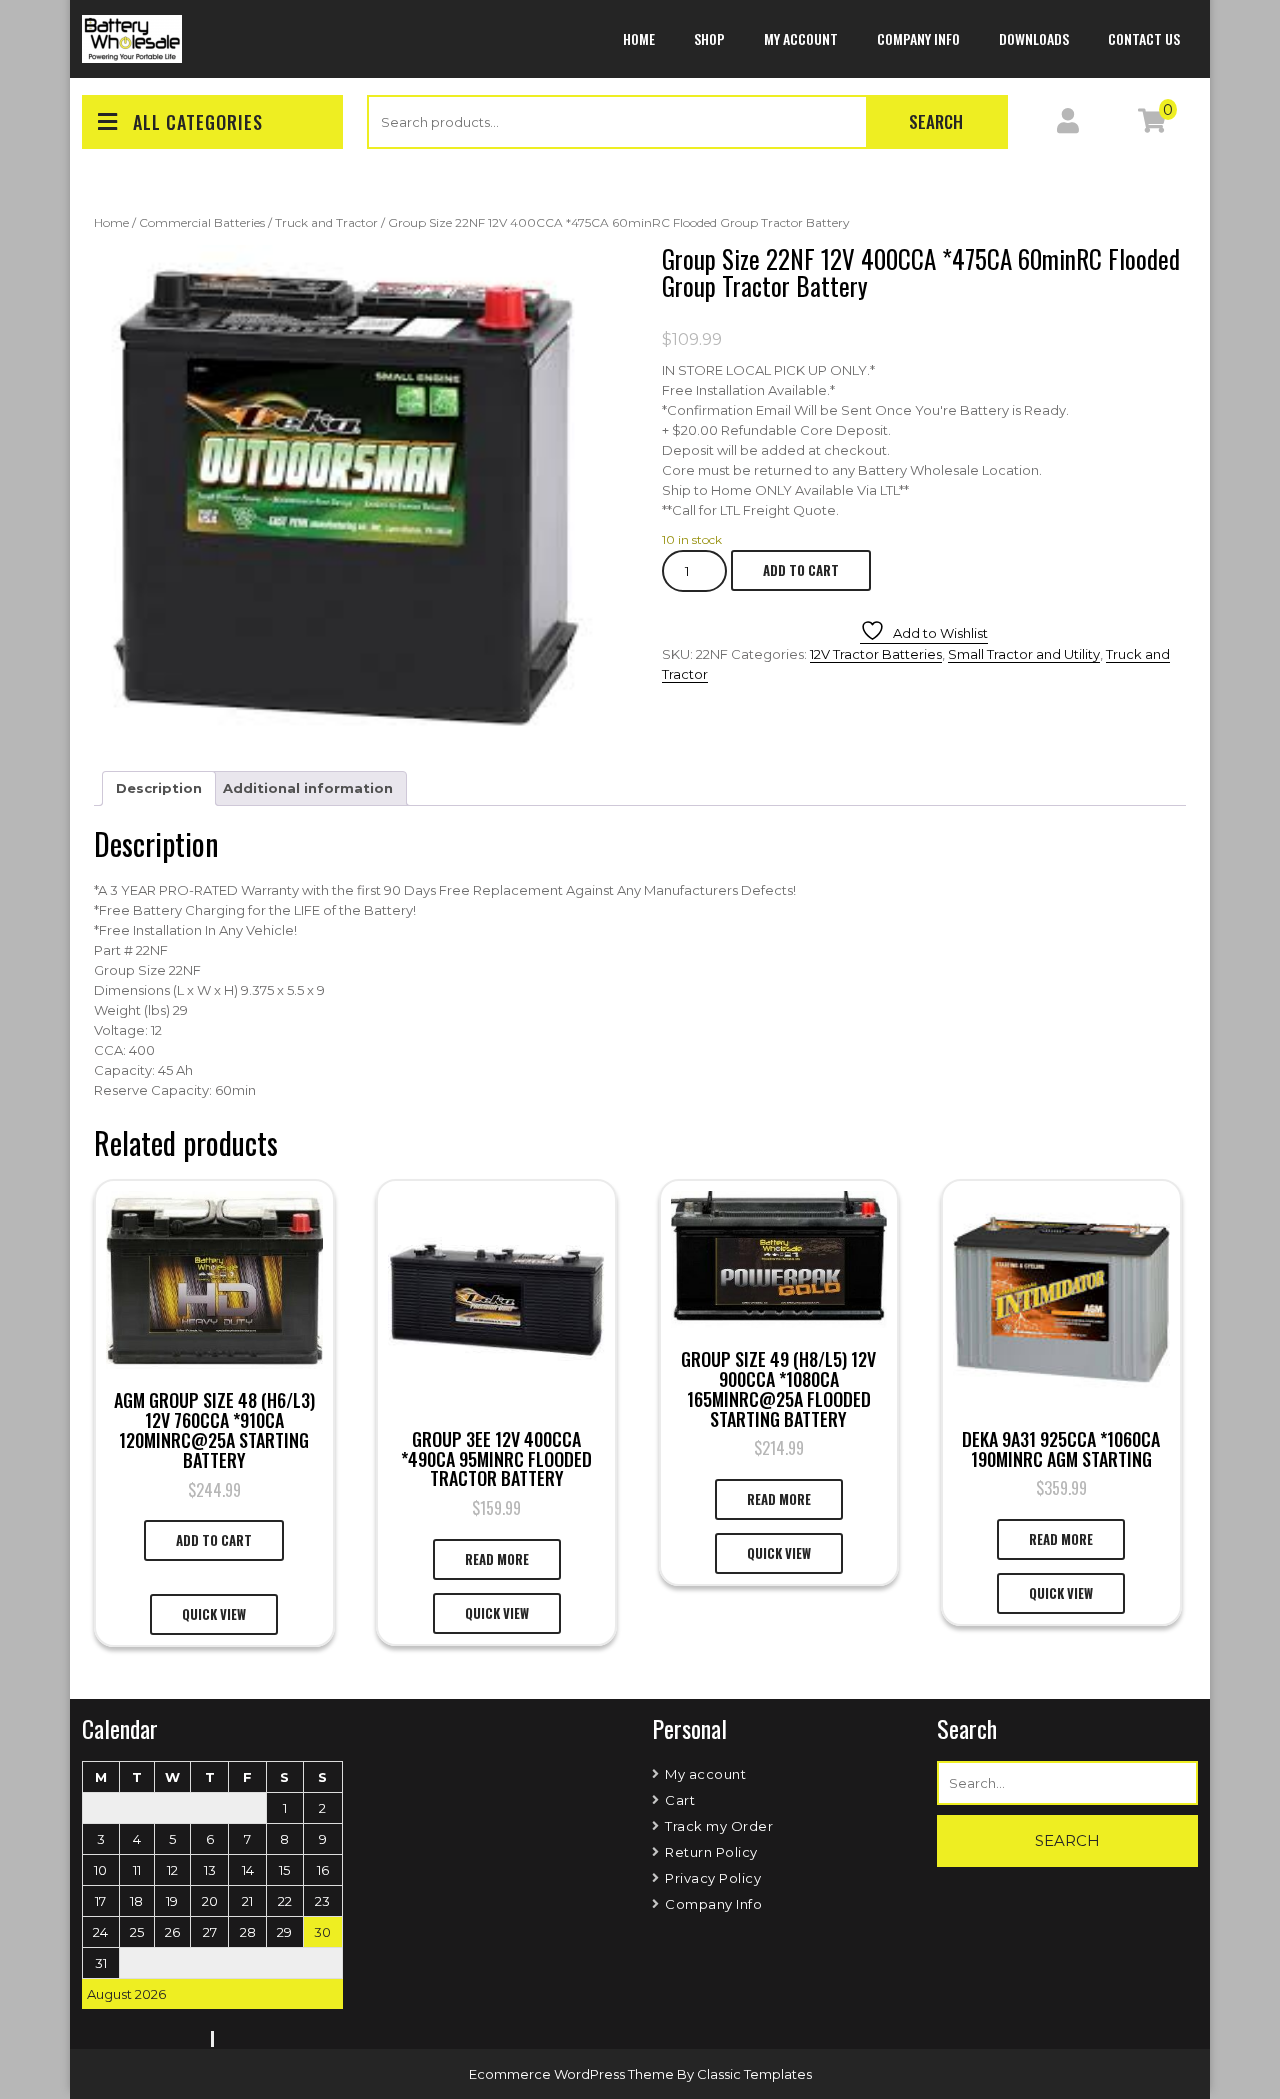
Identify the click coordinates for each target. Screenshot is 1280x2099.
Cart (680, 1800)
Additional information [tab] (308, 788)
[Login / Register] (1068, 125)
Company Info (918, 38)
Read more (497, 1559)
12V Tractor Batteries (876, 654)
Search (936, 121)
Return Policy (711, 1852)
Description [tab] (159, 788)
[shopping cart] (1152, 125)
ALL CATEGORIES (198, 122)
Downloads (1034, 38)
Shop (709, 38)
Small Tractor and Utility (1024, 654)
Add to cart (801, 570)
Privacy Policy (713, 1878)
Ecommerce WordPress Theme (573, 2074)
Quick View (214, 1614)
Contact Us (1144, 38)
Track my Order (719, 1826)
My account (801, 38)
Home (639, 38)
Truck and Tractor (326, 222)
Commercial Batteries (202, 222)
